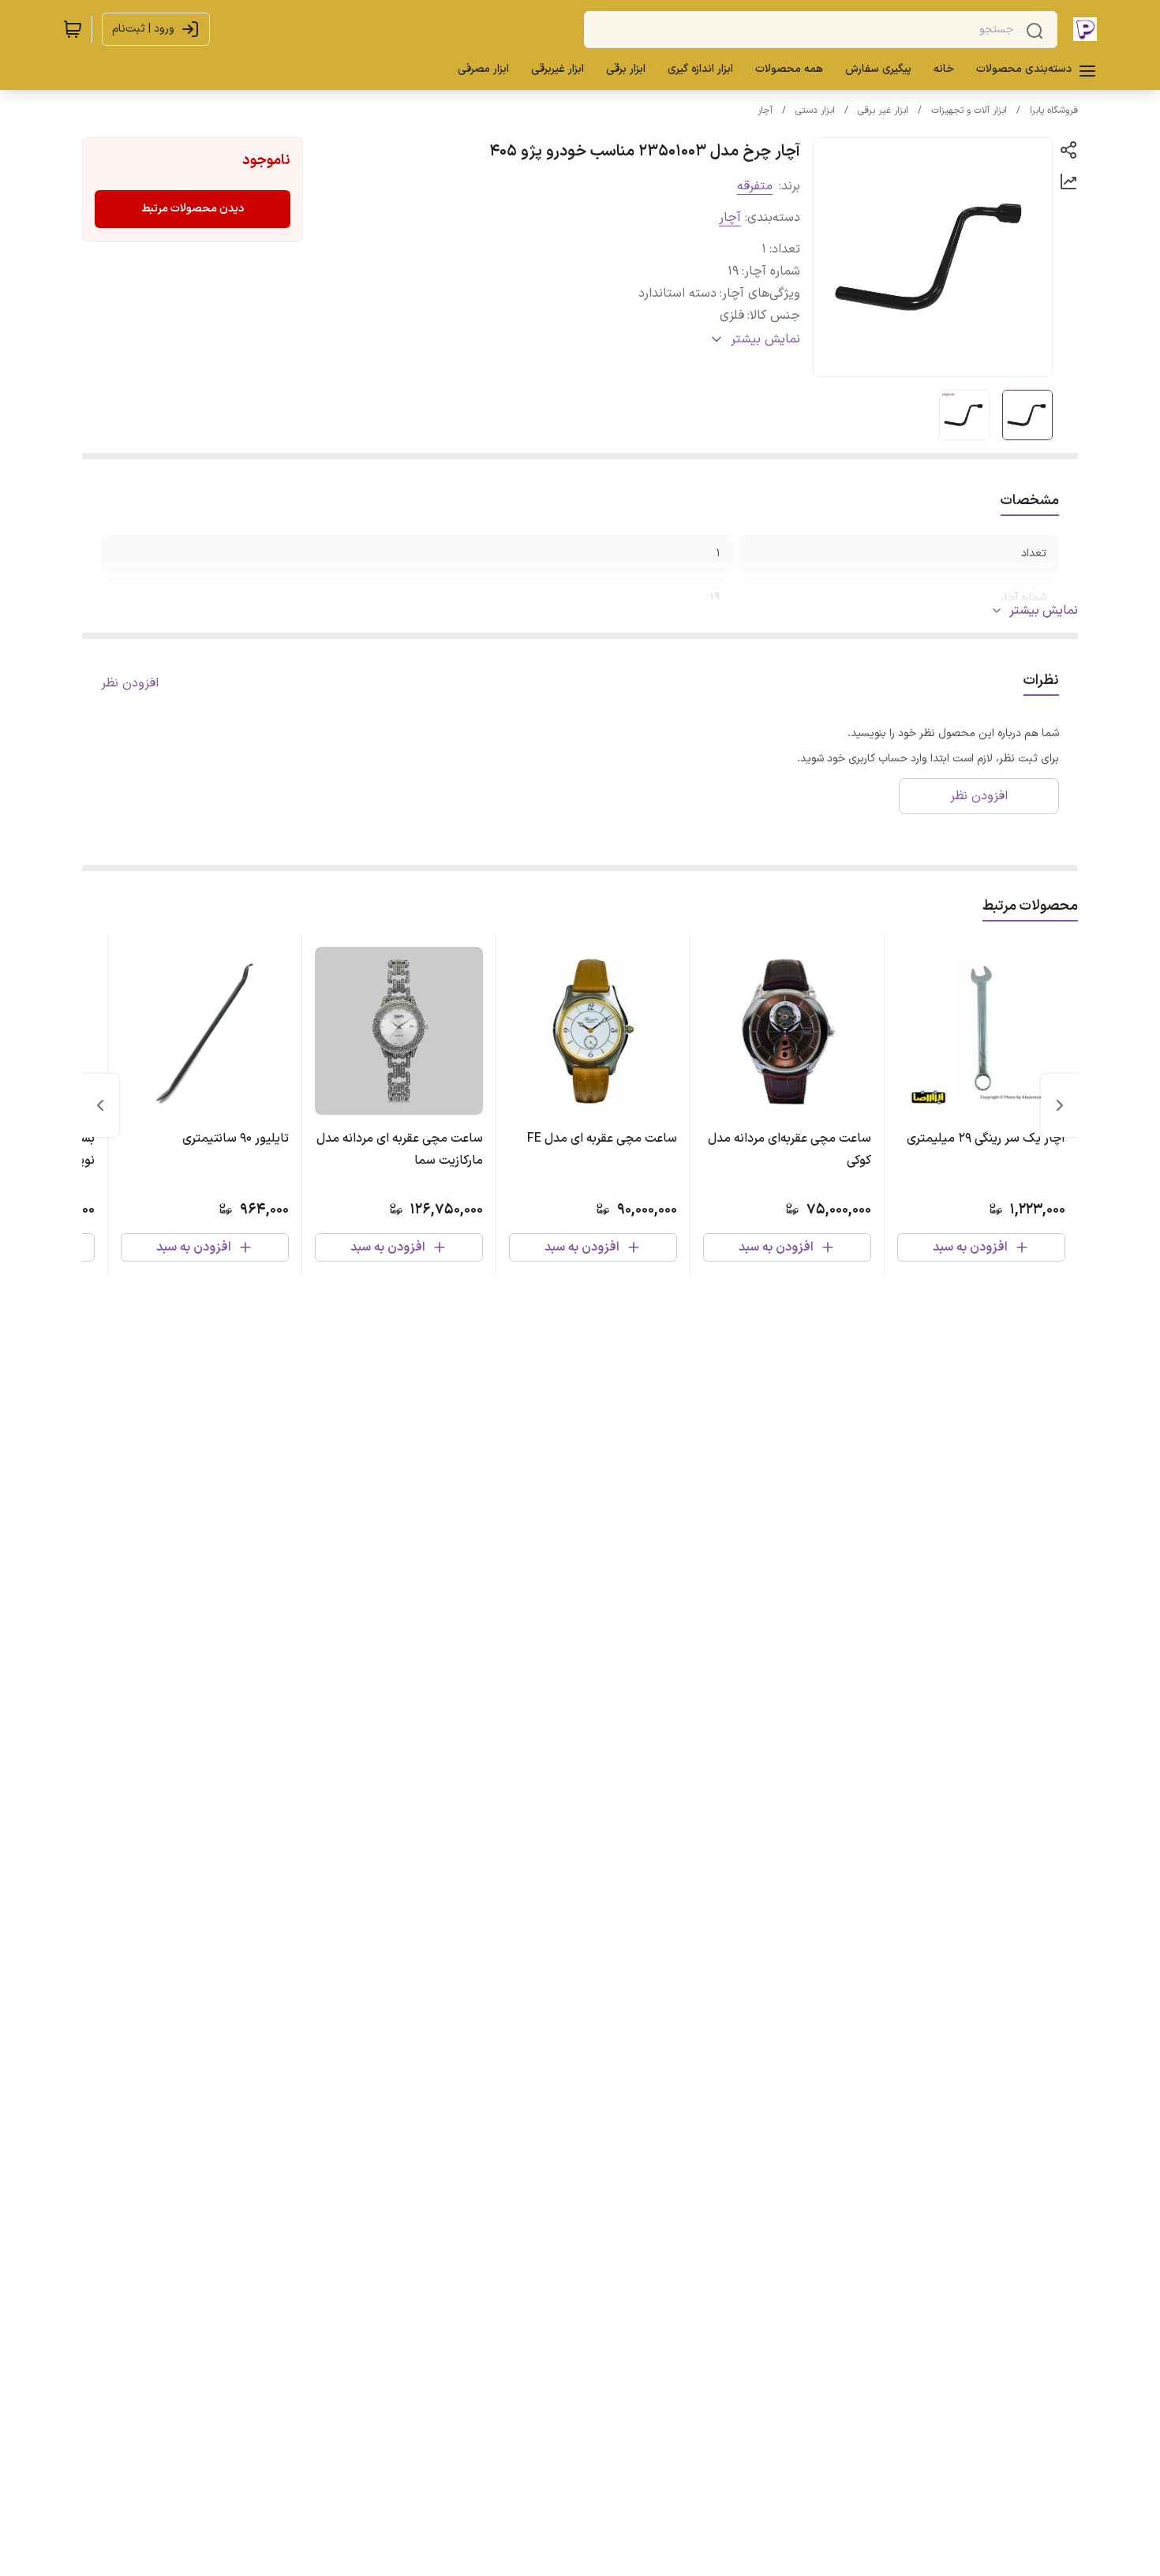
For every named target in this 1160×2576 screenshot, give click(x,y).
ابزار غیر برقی (883, 110)
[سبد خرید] (73, 29)
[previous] (1060, 1105)
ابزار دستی (815, 110)
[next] (100, 1105)
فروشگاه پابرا (1054, 110)
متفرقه (755, 186)
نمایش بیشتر (1044, 611)
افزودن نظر (130, 683)
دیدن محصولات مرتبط (193, 209)
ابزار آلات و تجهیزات (969, 110)
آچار (765, 110)
